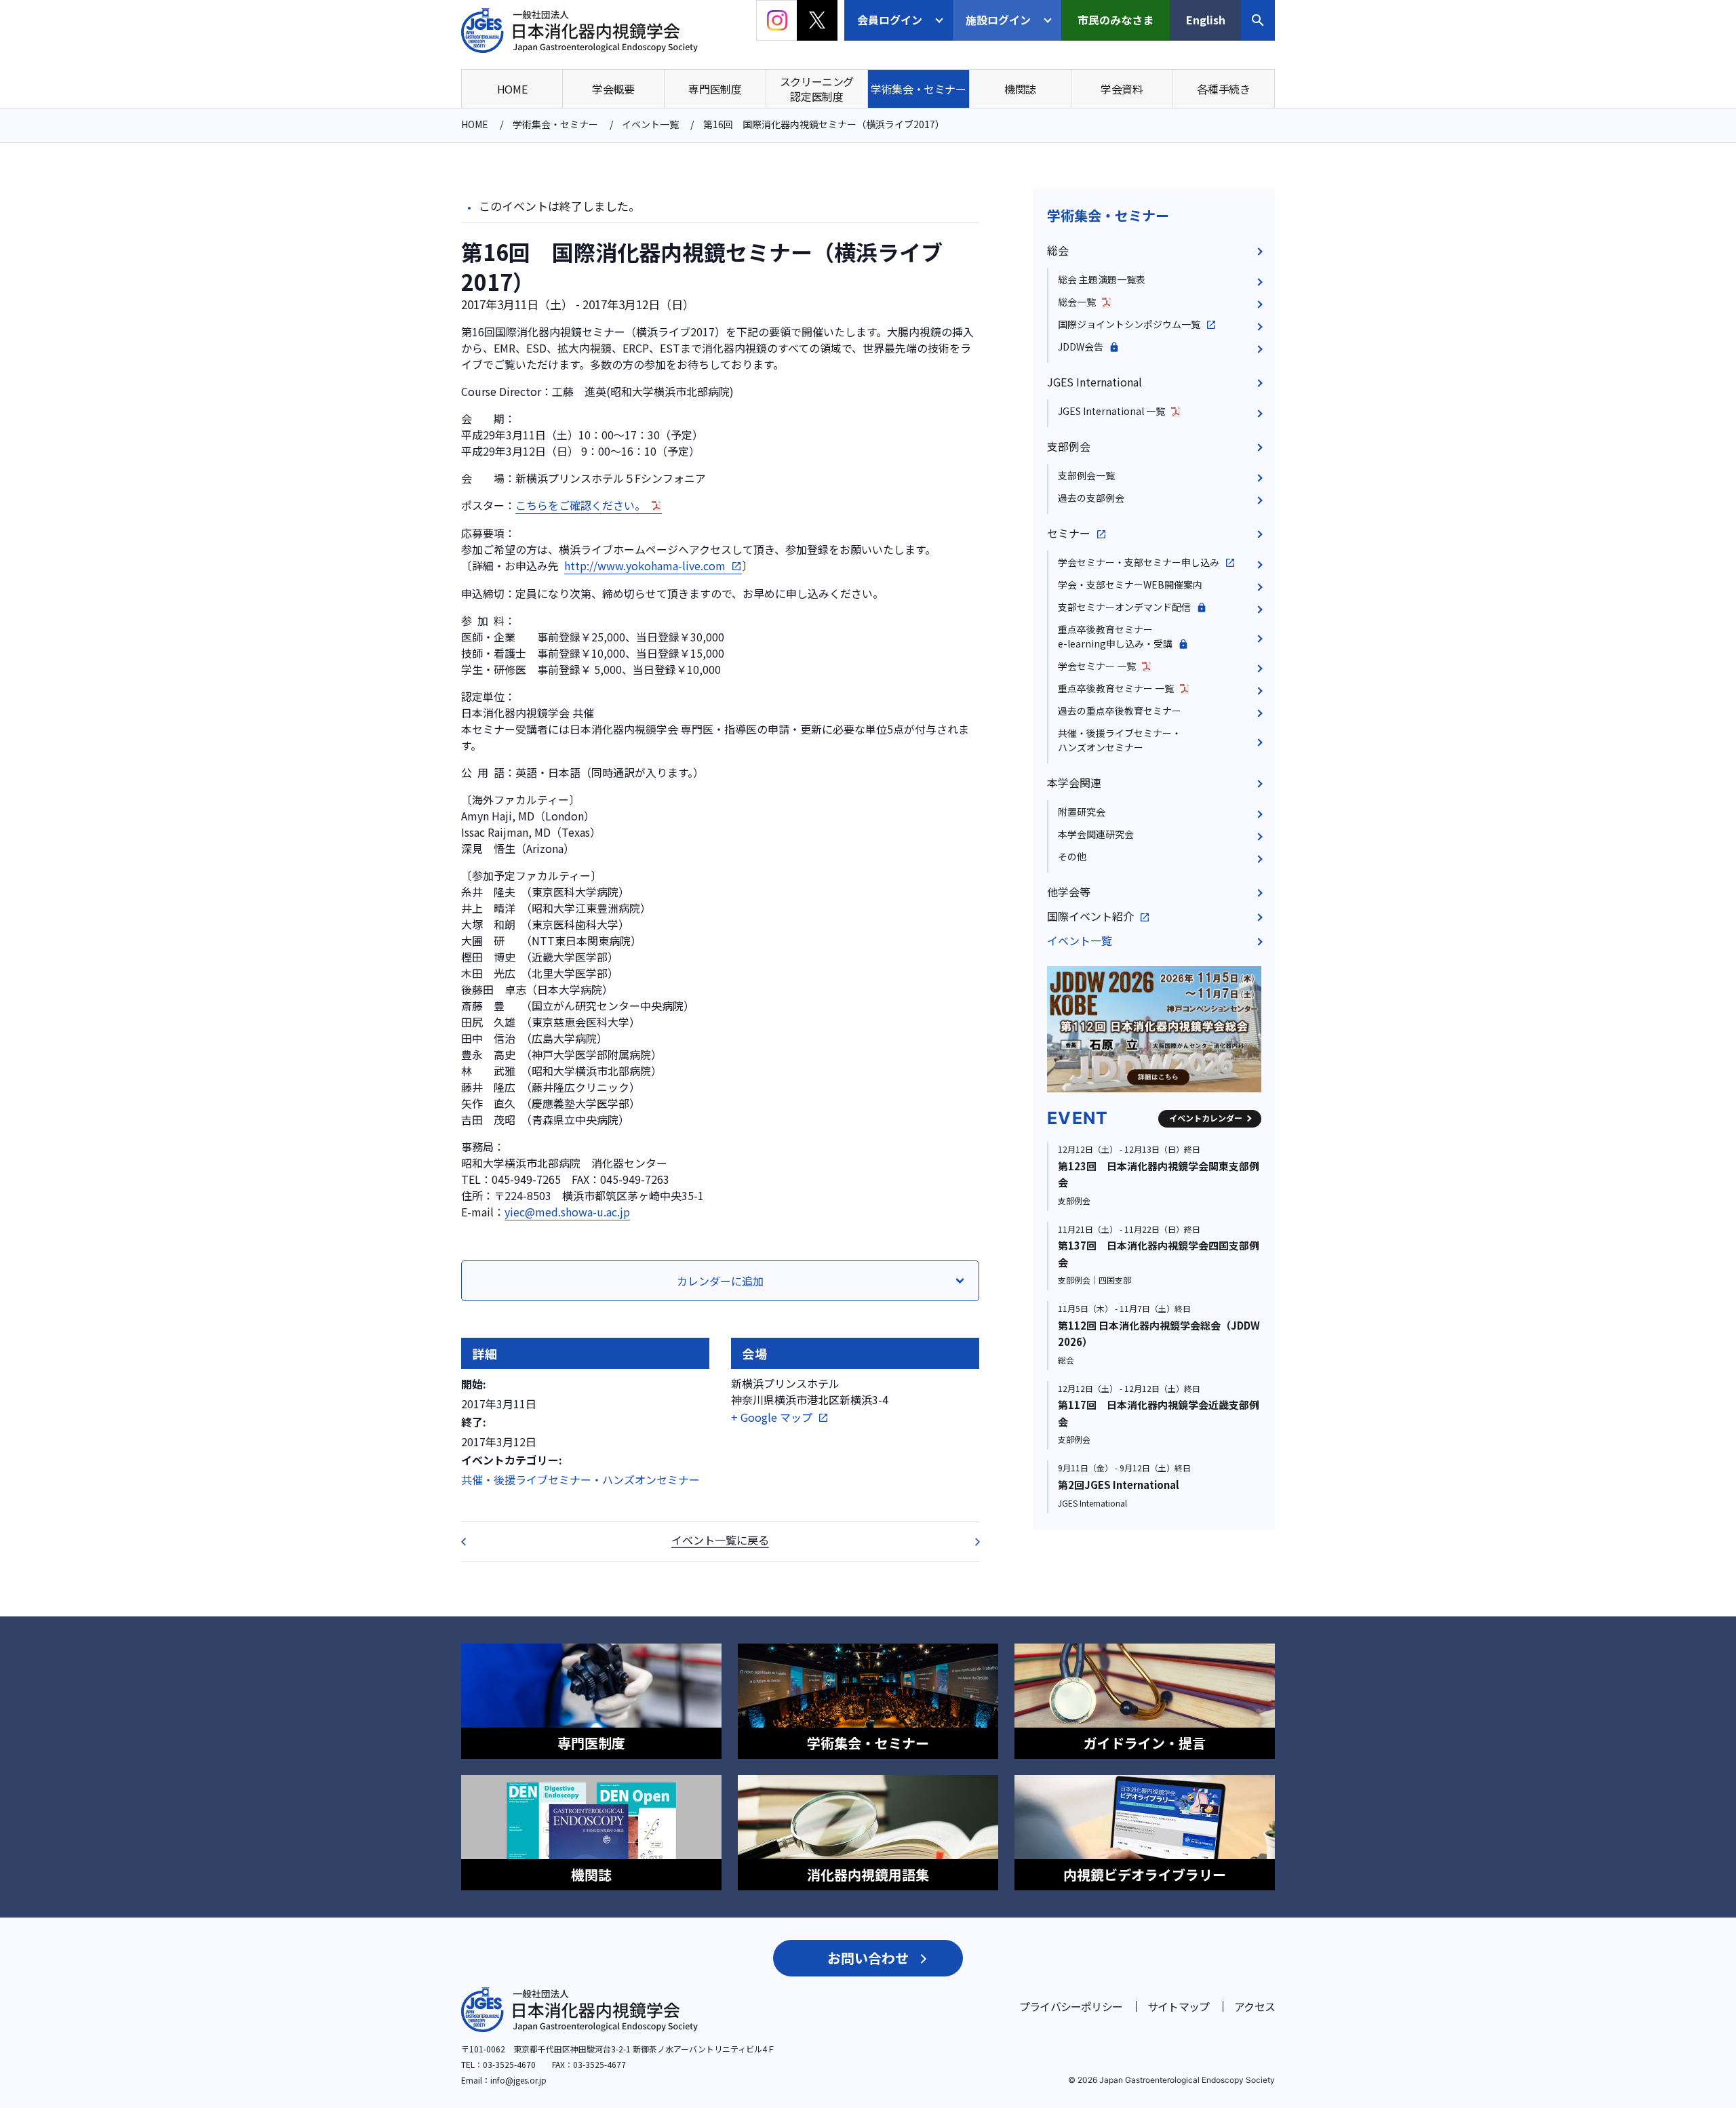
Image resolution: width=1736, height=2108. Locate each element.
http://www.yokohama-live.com (645, 565)
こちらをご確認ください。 (580, 505)
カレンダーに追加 (720, 1281)
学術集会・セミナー (1108, 215)
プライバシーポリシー (1071, 2006)
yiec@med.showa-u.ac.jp (567, 1212)
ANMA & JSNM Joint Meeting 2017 (968, 1542)
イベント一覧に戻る (720, 1539)
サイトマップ (1178, 2006)
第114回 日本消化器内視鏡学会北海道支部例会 (472, 1542)
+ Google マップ (772, 1417)
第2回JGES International (1119, 1485)
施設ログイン (998, 20)
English (1206, 20)
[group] (1154, 1029)
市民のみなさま (1116, 20)
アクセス (1255, 2006)
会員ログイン (890, 20)
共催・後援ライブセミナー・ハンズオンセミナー (580, 1479)
